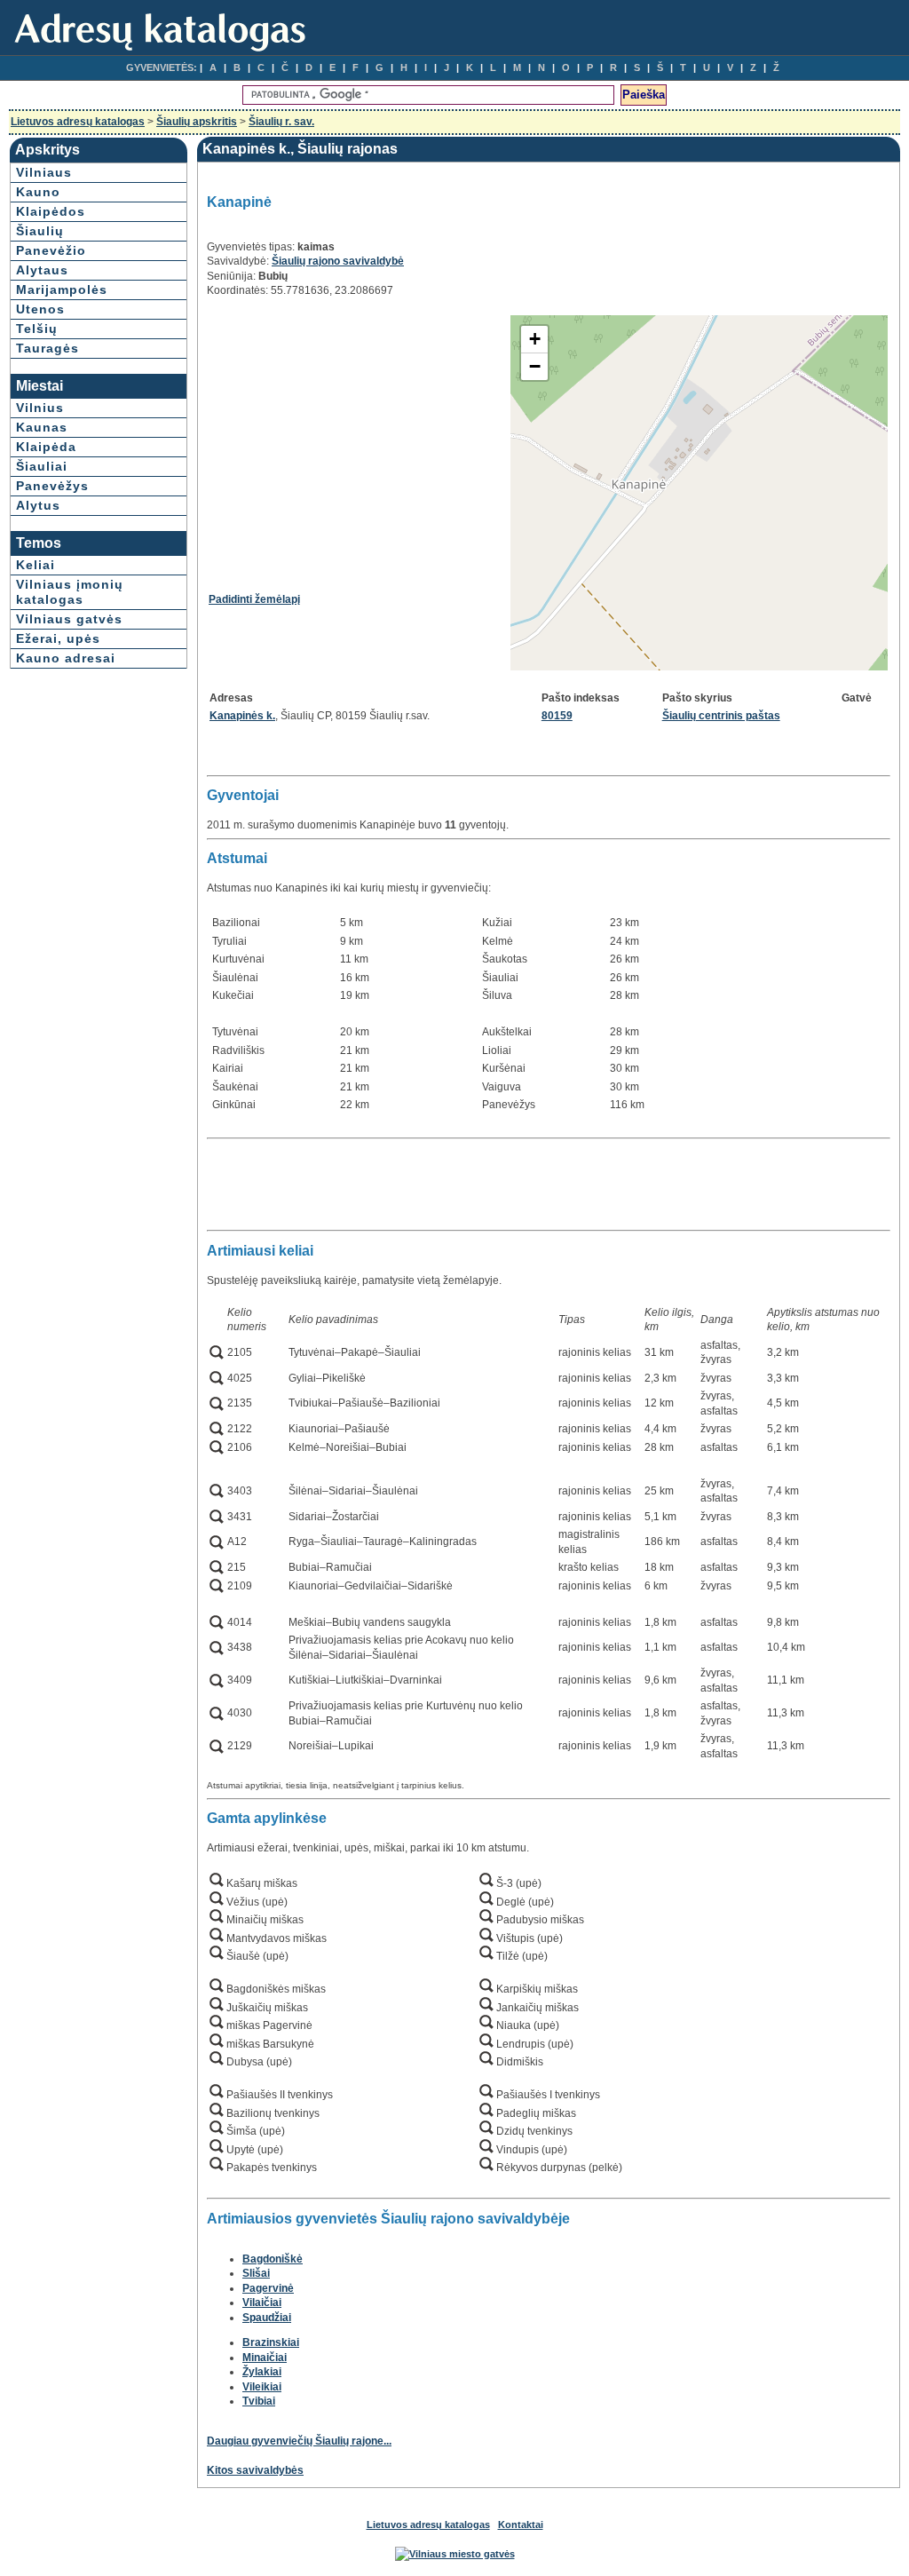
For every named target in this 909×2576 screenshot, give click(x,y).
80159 (557, 716)
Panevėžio (51, 250)
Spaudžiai (267, 2318)
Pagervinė (268, 2288)
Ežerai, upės (58, 638)
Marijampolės (62, 289)
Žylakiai (262, 2372)
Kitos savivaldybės (255, 2470)
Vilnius (40, 408)
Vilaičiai (262, 2303)
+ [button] (535, 339)
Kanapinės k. (242, 716)
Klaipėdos (51, 211)
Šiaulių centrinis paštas (721, 716)
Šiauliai (42, 466)
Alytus (38, 505)
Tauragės (47, 348)
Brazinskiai (271, 2342)
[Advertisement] (358, 439)
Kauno (38, 192)
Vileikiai (262, 2387)
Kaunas (42, 427)
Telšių (37, 329)
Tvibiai (259, 2401)
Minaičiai (265, 2358)
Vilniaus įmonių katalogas (70, 592)
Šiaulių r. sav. (281, 122)
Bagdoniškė (273, 2259)
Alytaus (42, 270)
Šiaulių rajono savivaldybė (338, 261)
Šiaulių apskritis (197, 122)
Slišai (256, 2273)
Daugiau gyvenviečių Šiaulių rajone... (299, 2441)
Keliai (36, 565)
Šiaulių (40, 231)
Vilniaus (44, 172)
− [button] (535, 366)
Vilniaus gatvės (69, 619)
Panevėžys (52, 486)
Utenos (40, 309)
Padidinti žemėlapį (254, 599)
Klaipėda (46, 447)
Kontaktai (521, 2524)
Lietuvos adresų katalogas (78, 122)
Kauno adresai (66, 658)
